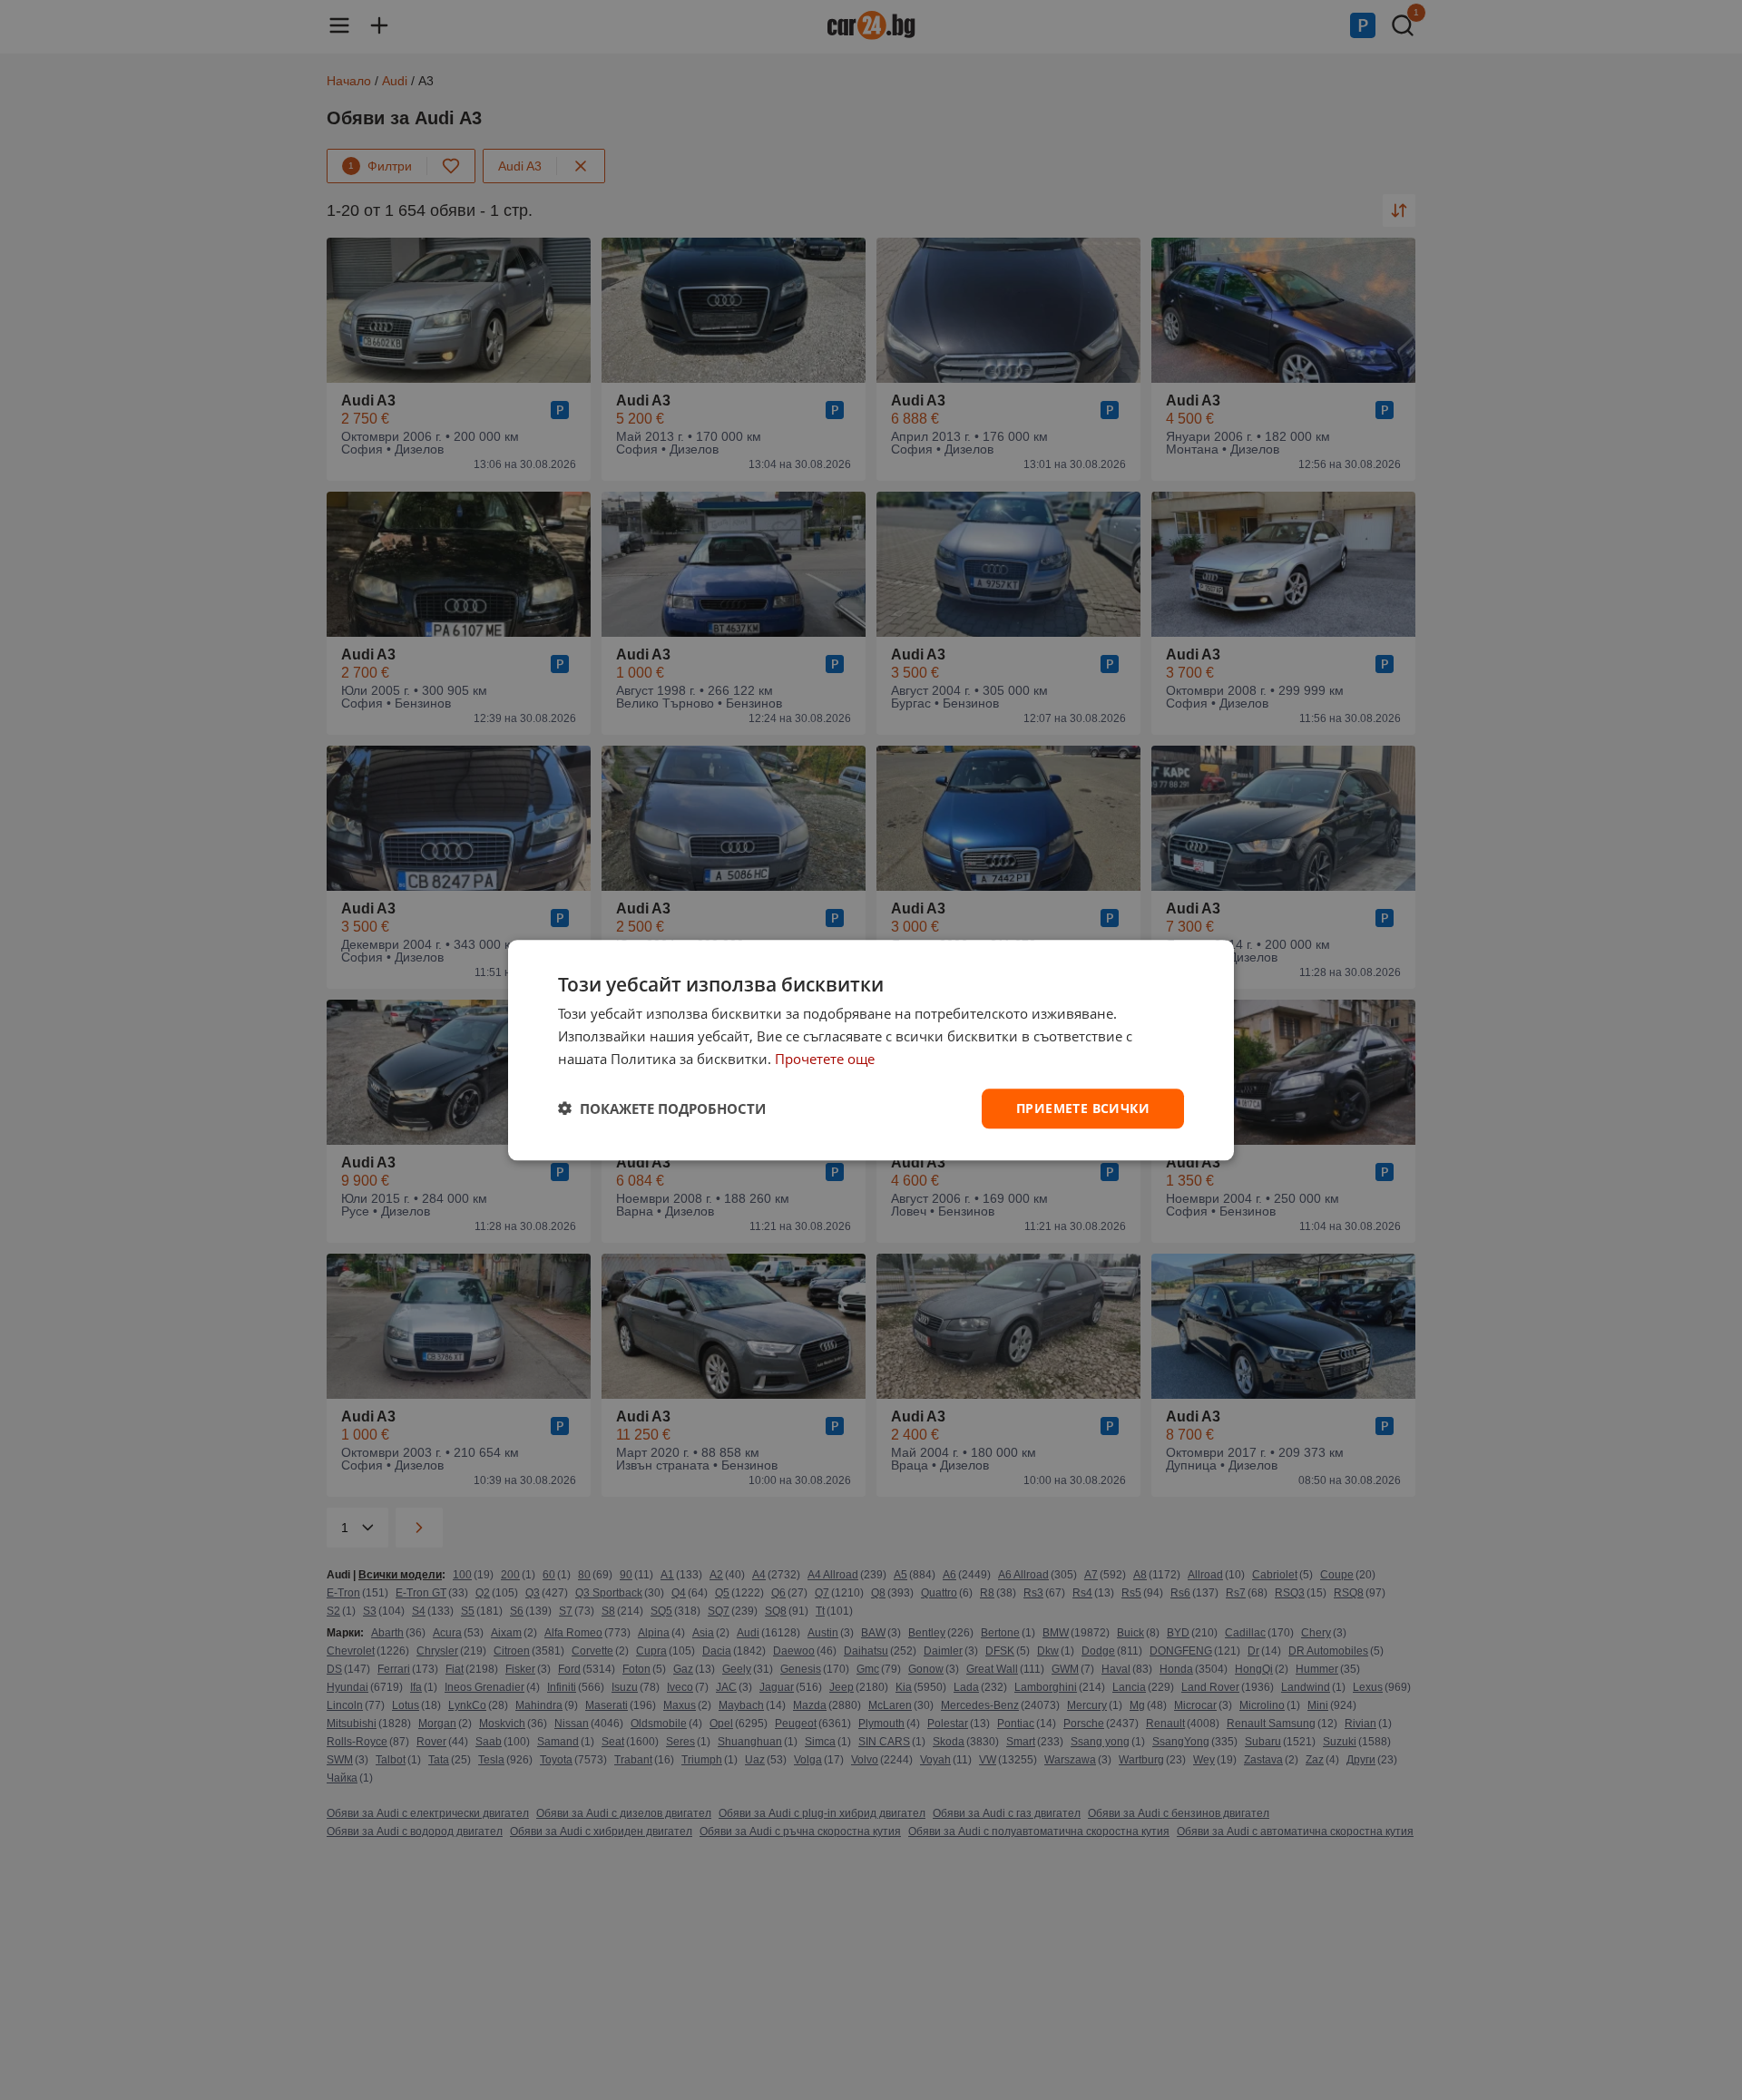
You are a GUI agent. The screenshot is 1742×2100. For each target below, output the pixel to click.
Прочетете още (825, 1059)
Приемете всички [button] (1083, 1107)
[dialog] (871, 1050)
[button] (662, 1109)
